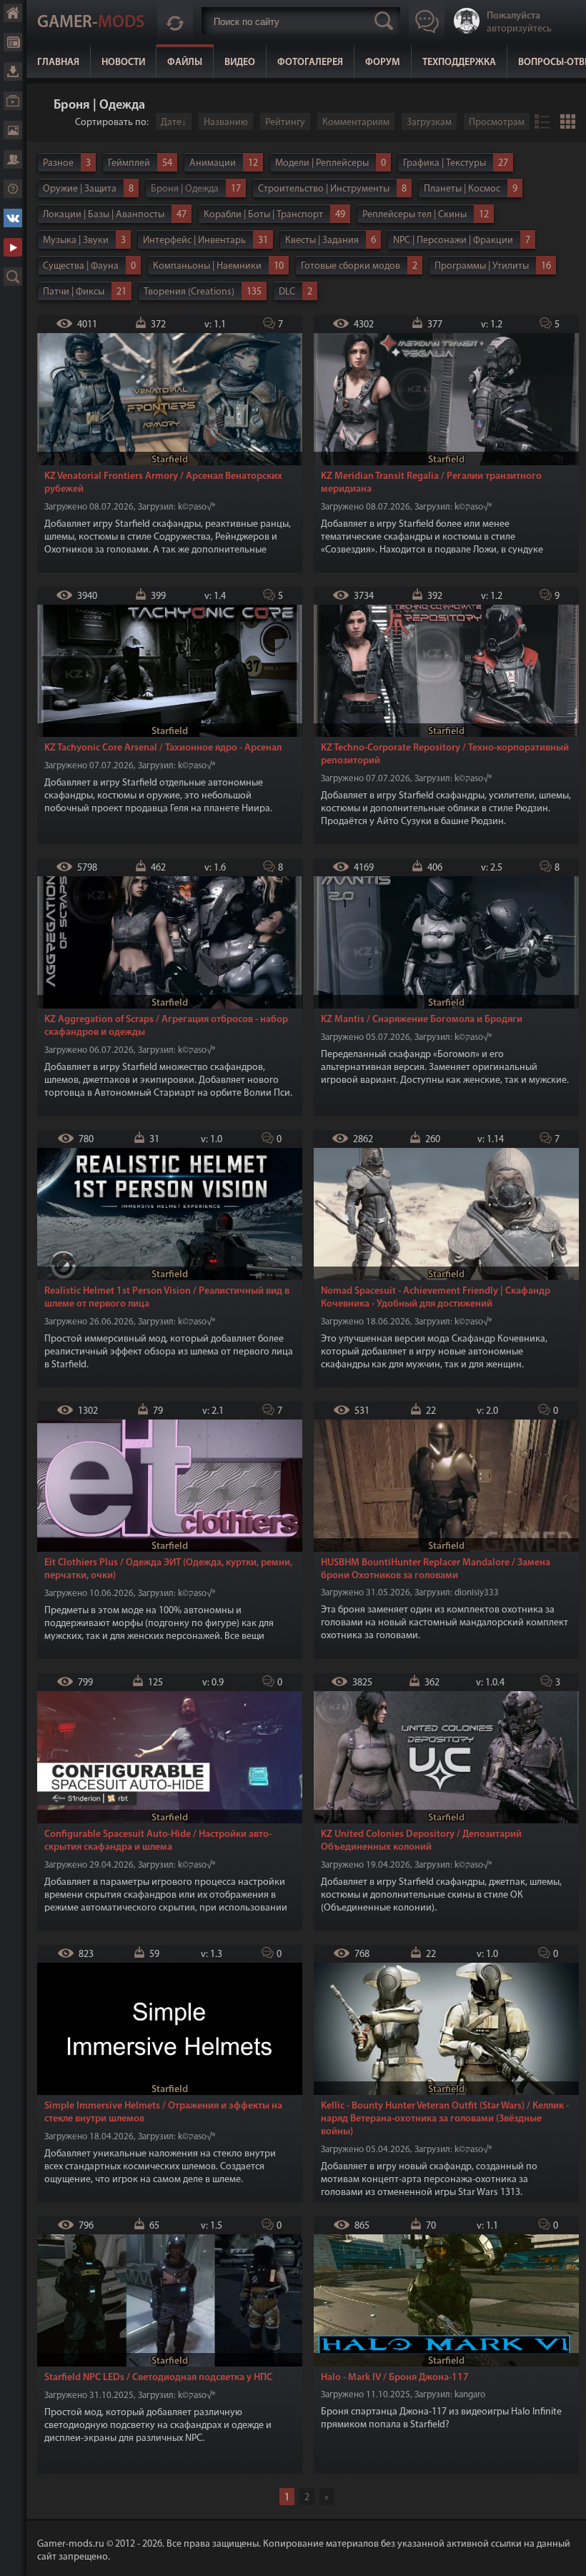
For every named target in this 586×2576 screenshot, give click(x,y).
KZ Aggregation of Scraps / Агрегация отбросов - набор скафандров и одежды (166, 1026)
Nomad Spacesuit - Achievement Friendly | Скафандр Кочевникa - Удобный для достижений (436, 1298)
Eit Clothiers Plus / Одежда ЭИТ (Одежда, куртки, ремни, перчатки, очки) (168, 1569)
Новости (123, 63)
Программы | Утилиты (482, 266)
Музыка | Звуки (76, 241)
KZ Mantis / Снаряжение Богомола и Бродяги (422, 1020)
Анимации (213, 163)
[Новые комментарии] (175, 21)
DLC (287, 292)
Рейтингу (285, 123)
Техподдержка (459, 63)
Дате (171, 123)
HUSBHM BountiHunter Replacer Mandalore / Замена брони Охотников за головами (436, 1569)
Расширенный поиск (13, 277)
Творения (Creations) (189, 292)
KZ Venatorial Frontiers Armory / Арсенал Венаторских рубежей (163, 483)
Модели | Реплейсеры (322, 163)
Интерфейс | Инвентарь (194, 241)
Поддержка (13, 189)
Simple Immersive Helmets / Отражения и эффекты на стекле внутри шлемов (163, 2112)
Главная (58, 63)
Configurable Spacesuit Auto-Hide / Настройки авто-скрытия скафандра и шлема (158, 1841)
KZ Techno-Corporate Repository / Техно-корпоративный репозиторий (445, 754)
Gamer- (91, 23)
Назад (43, 106)
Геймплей (129, 163)
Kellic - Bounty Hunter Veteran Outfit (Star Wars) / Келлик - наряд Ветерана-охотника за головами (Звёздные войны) (445, 2119)
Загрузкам (429, 123)
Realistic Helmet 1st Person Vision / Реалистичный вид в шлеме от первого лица (167, 1298)
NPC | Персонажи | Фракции (453, 241)
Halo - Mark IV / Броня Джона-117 (395, 2378)
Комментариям (356, 123)
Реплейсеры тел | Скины (414, 215)
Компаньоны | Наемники (207, 266)
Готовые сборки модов (351, 266)
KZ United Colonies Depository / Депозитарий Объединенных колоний (421, 1841)
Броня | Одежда (185, 189)
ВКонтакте (13, 218)
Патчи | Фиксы (74, 292)
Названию (226, 123)
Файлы (185, 63)
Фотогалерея (310, 63)
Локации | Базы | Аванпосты (104, 215)
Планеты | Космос (462, 189)
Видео (240, 63)
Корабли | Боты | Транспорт (263, 215)
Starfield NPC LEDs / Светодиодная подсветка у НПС (158, 2378)
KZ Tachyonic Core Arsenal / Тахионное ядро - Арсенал (163, 748)
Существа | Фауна (81, 266)
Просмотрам (497, 123)
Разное (58, 163)
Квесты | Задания (322, 241)
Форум (383, 63)
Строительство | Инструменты (324, 189)
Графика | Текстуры (445, 163)
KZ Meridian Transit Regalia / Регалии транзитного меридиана (431, 483)
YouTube (13, 247)
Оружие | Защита (80, 189)
